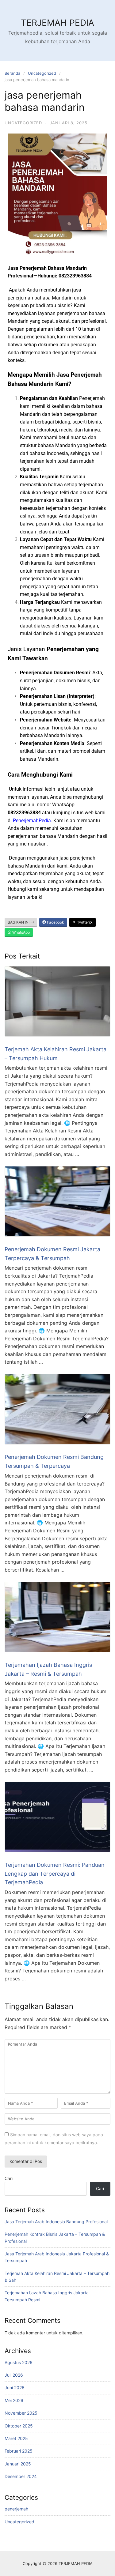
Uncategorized (42, 73)
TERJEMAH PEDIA (57, 23)
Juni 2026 (15, 2388)
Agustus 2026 (19, 2362)
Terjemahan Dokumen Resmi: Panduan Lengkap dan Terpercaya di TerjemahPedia (55, 1874)
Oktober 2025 (19, 2426)
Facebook (55, 922)
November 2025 (21, 2413)
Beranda (12, 73)
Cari (9, 2178)
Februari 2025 (19, 2451)
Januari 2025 (18, 2464)
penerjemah (16, 2509)
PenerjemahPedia (32, 821)
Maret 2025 (16, 2438)
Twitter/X (84, 922)
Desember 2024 (21, 2476)
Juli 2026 (14, 2375)
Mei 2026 (14, 2400)
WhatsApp (21, 932)
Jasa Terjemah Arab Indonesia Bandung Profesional (56, 2222)
